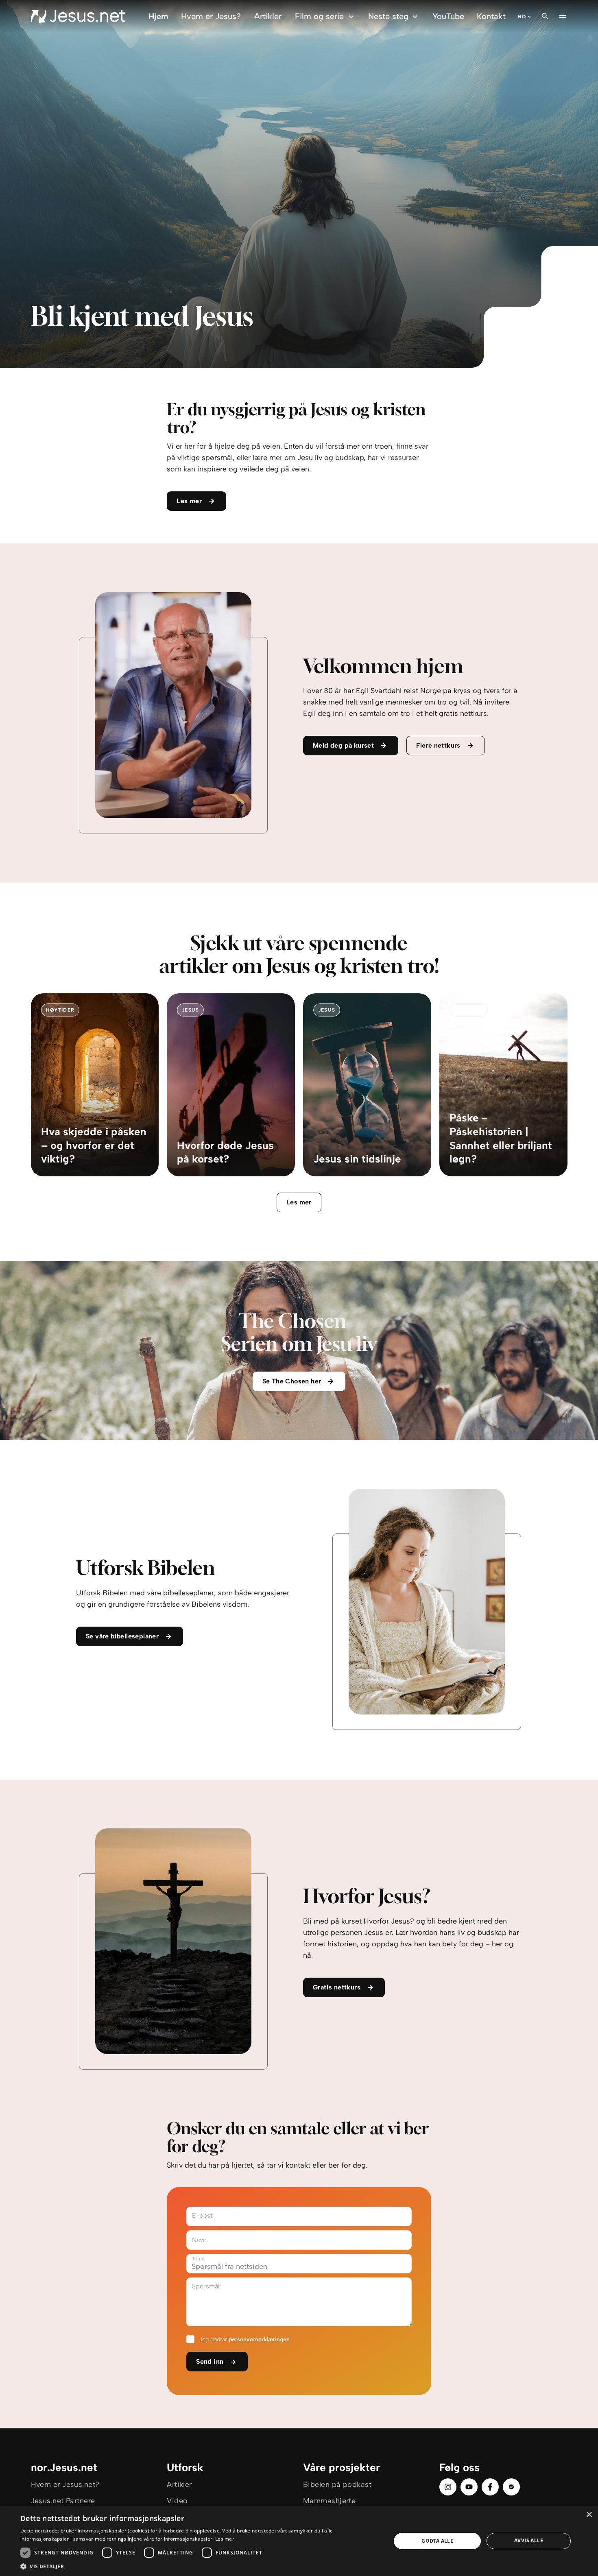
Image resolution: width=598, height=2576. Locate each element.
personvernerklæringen (259, 2339)
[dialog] (299, 2541)
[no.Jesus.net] (78, 16)
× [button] (589, 2515)
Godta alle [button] (437, 2541)
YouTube (448, 16)
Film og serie (319, 16)
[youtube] (469, 2487)
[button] (200, 2566)
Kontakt (491, 16)
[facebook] (490, 2487)
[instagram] (448, 2487)
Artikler (268, 16)
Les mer (299, 1202)
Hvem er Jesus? (211, 16)
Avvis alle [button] (529, 2540)
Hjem (158, 16)
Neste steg (388, 16)
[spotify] (511, 2487)
